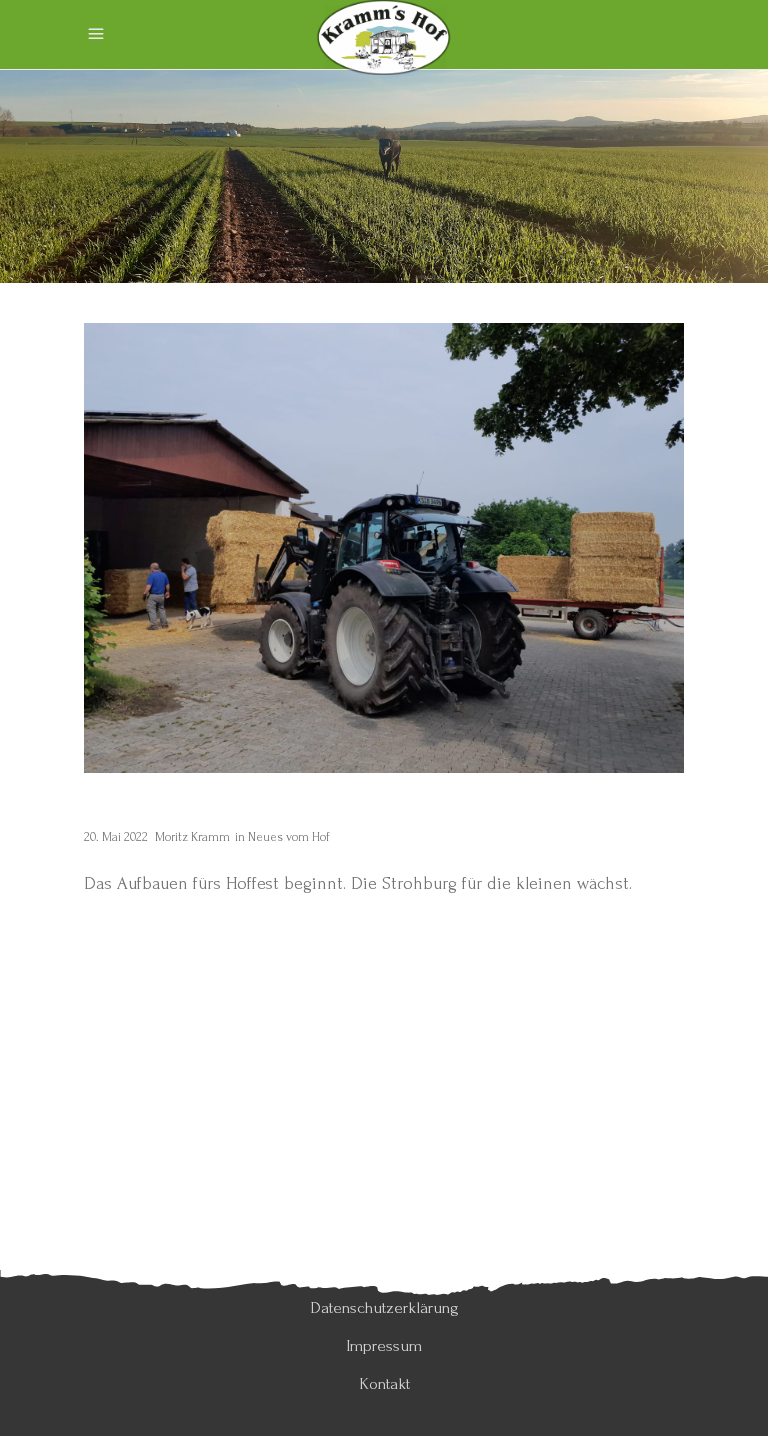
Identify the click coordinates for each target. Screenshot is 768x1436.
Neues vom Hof (289, 837)
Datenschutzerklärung (384, 1307)
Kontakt (384, 1383)
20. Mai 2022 (116, 837)
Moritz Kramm (192, 837)
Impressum (384, 1345)
